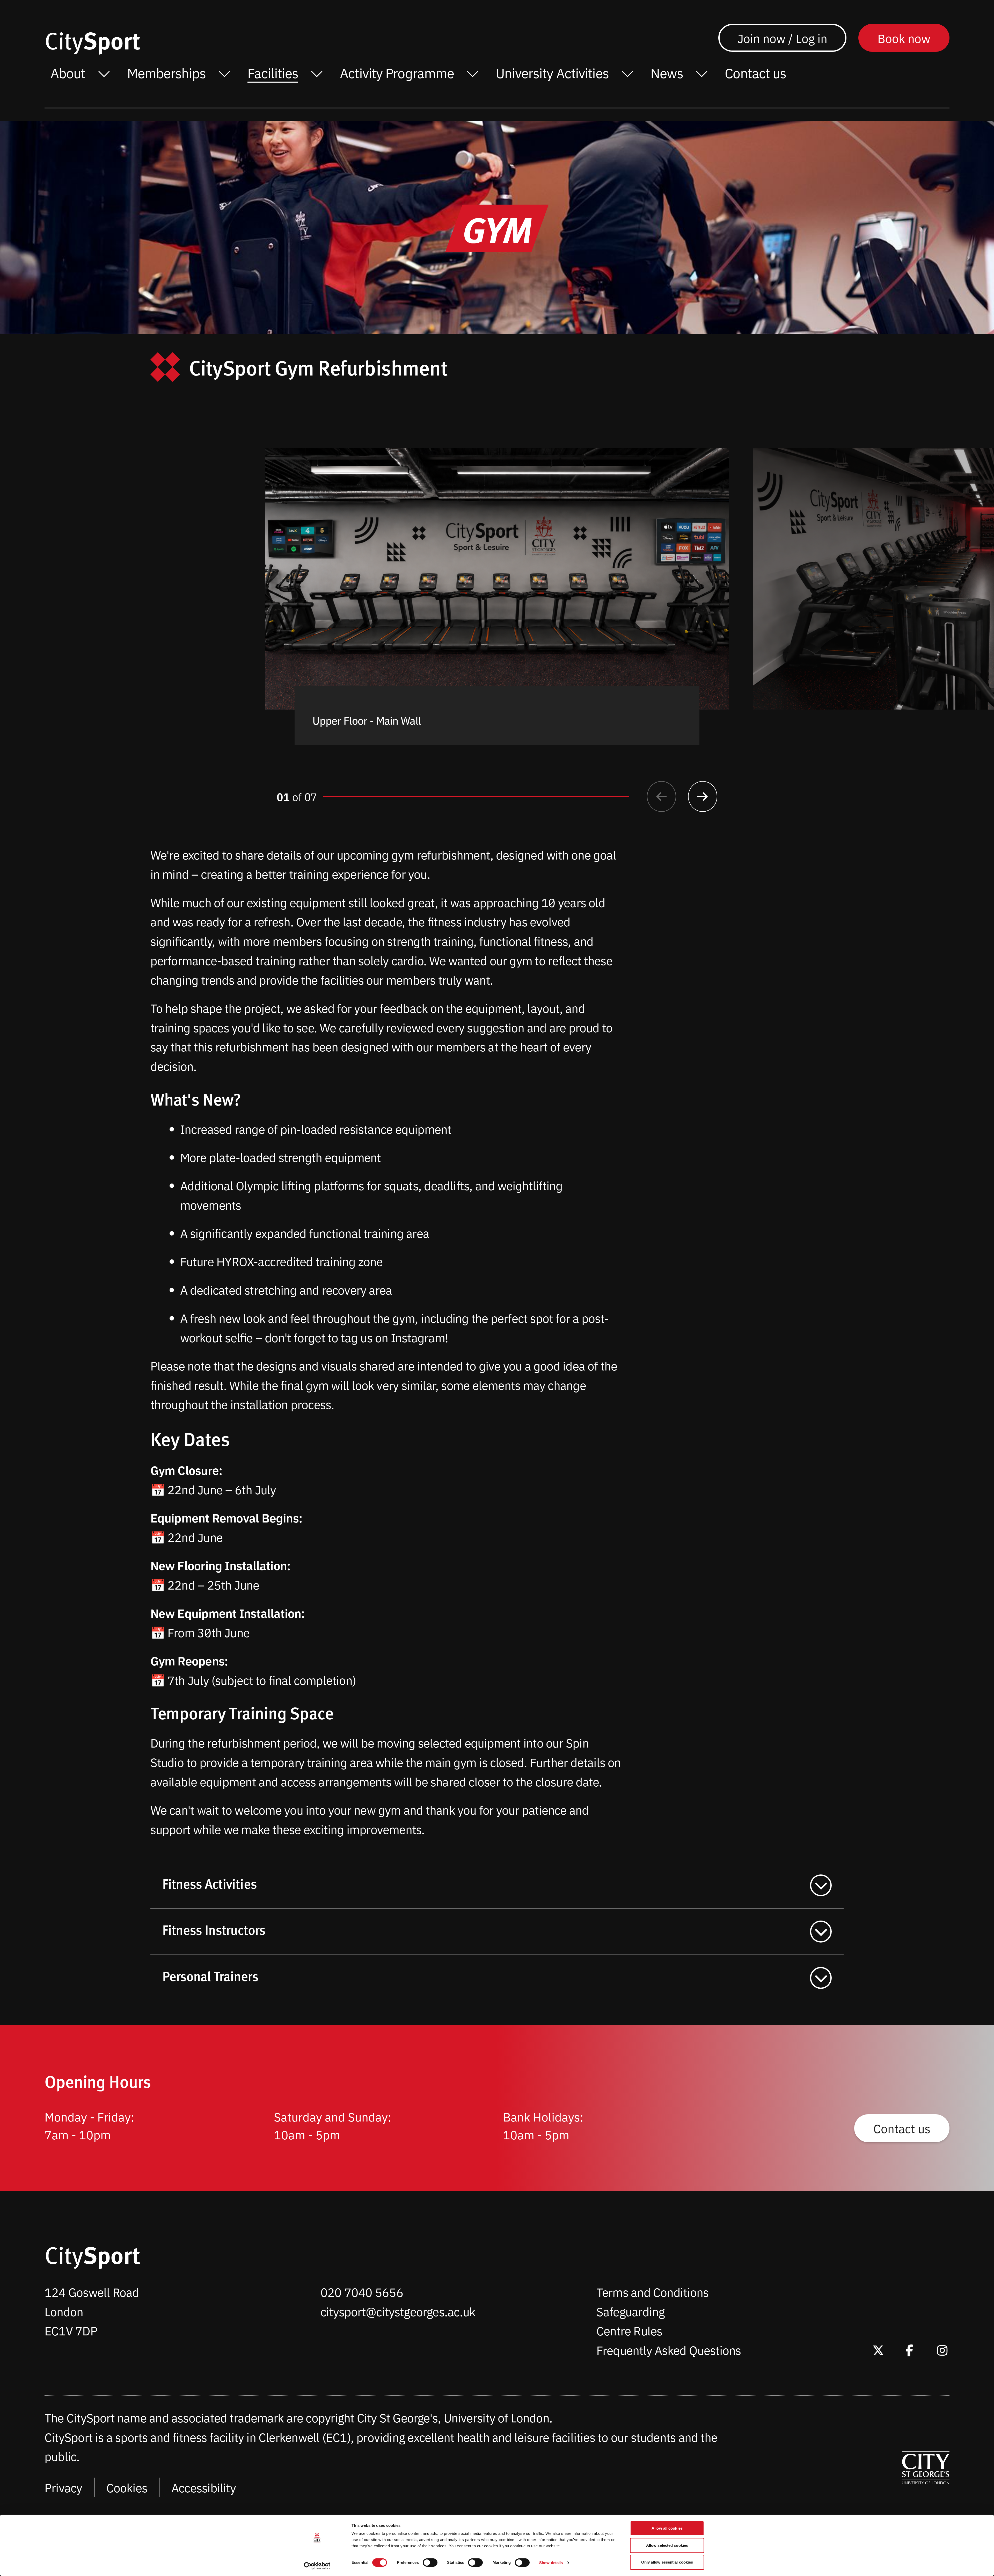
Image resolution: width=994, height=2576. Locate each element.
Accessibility (204, 2487)
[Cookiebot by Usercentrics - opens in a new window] (317, 2566)
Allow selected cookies (667, 2545)
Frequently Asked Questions (669, 2350)
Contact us (902, 2128)
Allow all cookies (667, 2528)
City (92, 40)
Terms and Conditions (652, 2292)
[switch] (430, 2563)
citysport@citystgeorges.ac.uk (398, 2311)
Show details (551, 2563)
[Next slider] (703, 796)
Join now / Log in (782, 38)
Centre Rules (629, 2330)
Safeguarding (631, 2311)
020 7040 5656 (362, 2292)
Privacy (63, 2487)
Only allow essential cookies (667, 2562)
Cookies (127, 2487)
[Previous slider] (662, 796)
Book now (904, 38)
